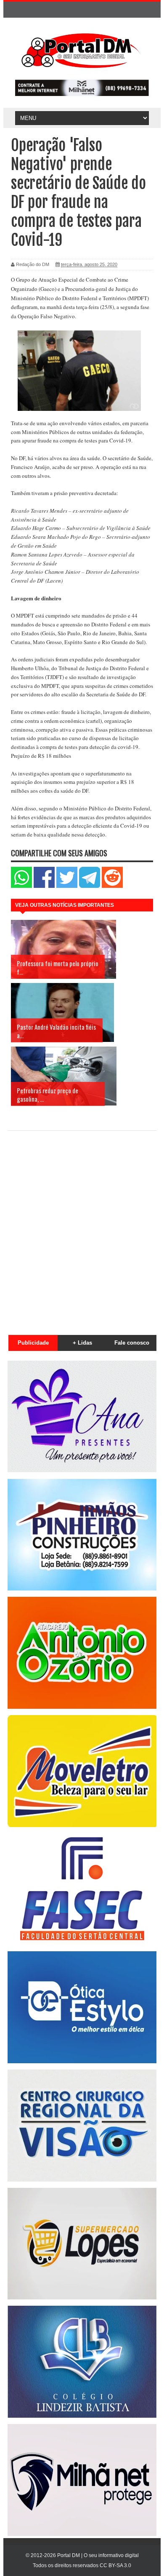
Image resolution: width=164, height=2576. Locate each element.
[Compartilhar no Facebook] (44, 886)
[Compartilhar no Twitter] (67, 886)
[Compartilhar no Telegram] (90, 886)
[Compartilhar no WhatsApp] (21, 886)
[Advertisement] (82, 1228)
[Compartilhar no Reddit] (112, 886)
